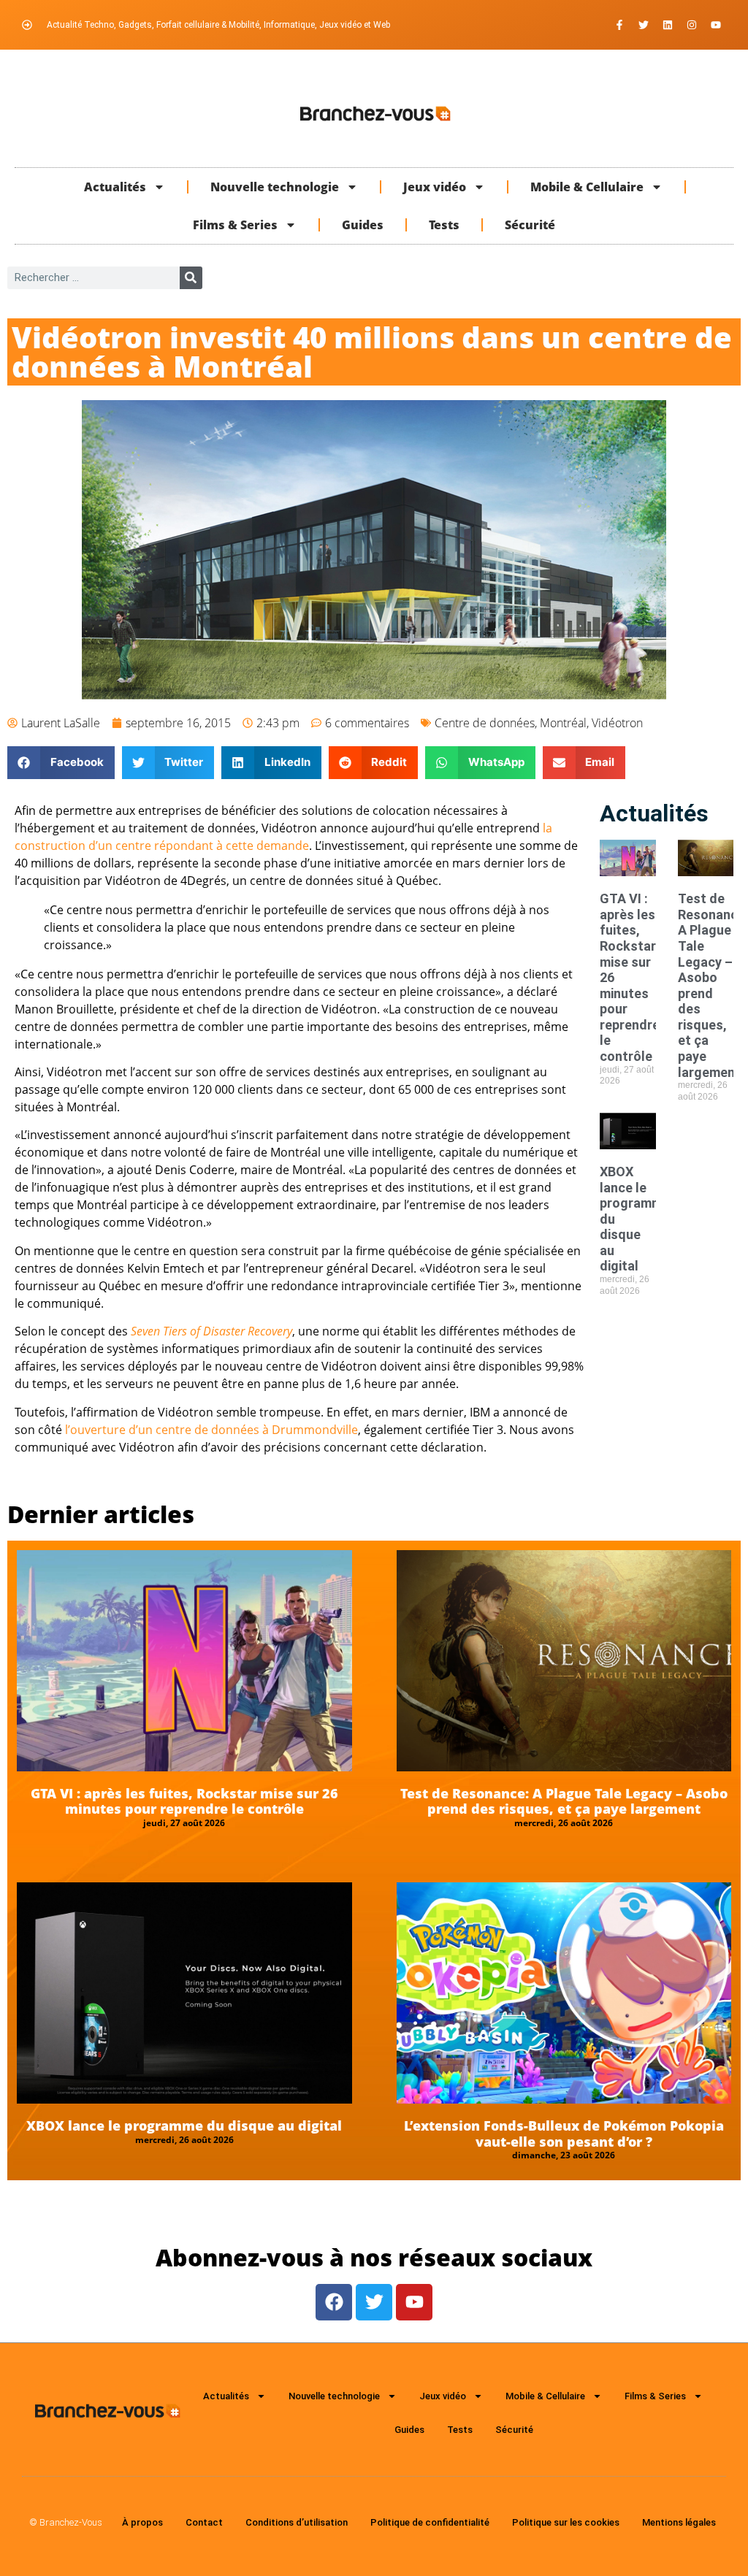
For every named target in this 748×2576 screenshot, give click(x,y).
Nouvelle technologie (275, 187)
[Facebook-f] (619, 25)
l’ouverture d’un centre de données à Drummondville (211, 1430)
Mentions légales (679, 2522)
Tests (444, 225)
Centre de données (485, 723)
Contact (204, 2522)
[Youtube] (716, 25)
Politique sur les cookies (566, 2522)
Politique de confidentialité (430, 2522)
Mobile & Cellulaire (587, 187)
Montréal (563, 723)
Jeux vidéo (435, 187)
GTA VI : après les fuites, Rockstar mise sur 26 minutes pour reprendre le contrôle (184, 1801)
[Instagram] (692, 25)
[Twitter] (644, 25)
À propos (142, 2522)
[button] (61, 763)
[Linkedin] (668, 25)
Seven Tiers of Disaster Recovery (211, 1331)
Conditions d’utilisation (297, 2522)
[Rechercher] (191, 278)
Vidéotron (617, 723)
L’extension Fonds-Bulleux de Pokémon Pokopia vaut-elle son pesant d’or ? (564, 2134)
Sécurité (530, 225)
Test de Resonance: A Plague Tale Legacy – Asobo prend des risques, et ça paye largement (564, 1801)
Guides (363, 225)
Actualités (115, 187)
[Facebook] (334, 2302)
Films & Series (235, 225)
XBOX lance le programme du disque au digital (184, 2125)
